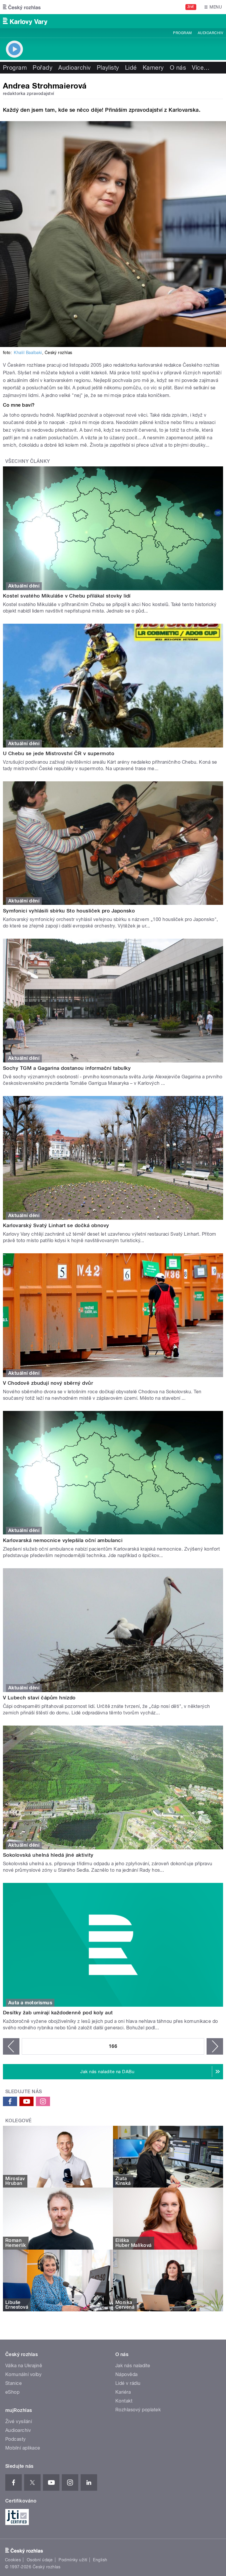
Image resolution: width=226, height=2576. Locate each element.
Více (201, 68)
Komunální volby (23, 2374)
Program (182, 33)
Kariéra (123, 2392)
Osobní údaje (40, 2560)
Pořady (43, 68)
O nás (178, 68)
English (100, 2560)
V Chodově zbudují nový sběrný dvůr (48, 1383)
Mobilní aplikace (23, 2448)
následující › (215, 2046)
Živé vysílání (19, 2421)
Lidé (131, 68)
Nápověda (127, 2374)
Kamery (153, 68)
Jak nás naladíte (133, 2366)
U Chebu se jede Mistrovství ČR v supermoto (59, 753)
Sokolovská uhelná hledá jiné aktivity (48, 1855)
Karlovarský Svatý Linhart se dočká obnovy (56, 1225)
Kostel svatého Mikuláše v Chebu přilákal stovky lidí (67, 596)
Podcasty (16, 2439)
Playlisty (108, 68)
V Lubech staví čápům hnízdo (39, 1698)
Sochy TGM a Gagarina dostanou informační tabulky (67, 1068)
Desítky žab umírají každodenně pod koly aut (58, 2013)
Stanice (14, 2383)
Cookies (13, 2560)
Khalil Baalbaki (28, 353)
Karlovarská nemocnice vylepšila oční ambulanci (63, 1540)
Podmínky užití (73, 2560)
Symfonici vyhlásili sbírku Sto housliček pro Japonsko (69, 911)
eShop (12, 2392)
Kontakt (124, 2401)
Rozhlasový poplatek (138, 2410)
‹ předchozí (11, 2046)
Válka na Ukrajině (24, 2366)
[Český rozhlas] (22, 7)
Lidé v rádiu (128, 2383)
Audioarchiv (210, 33)
